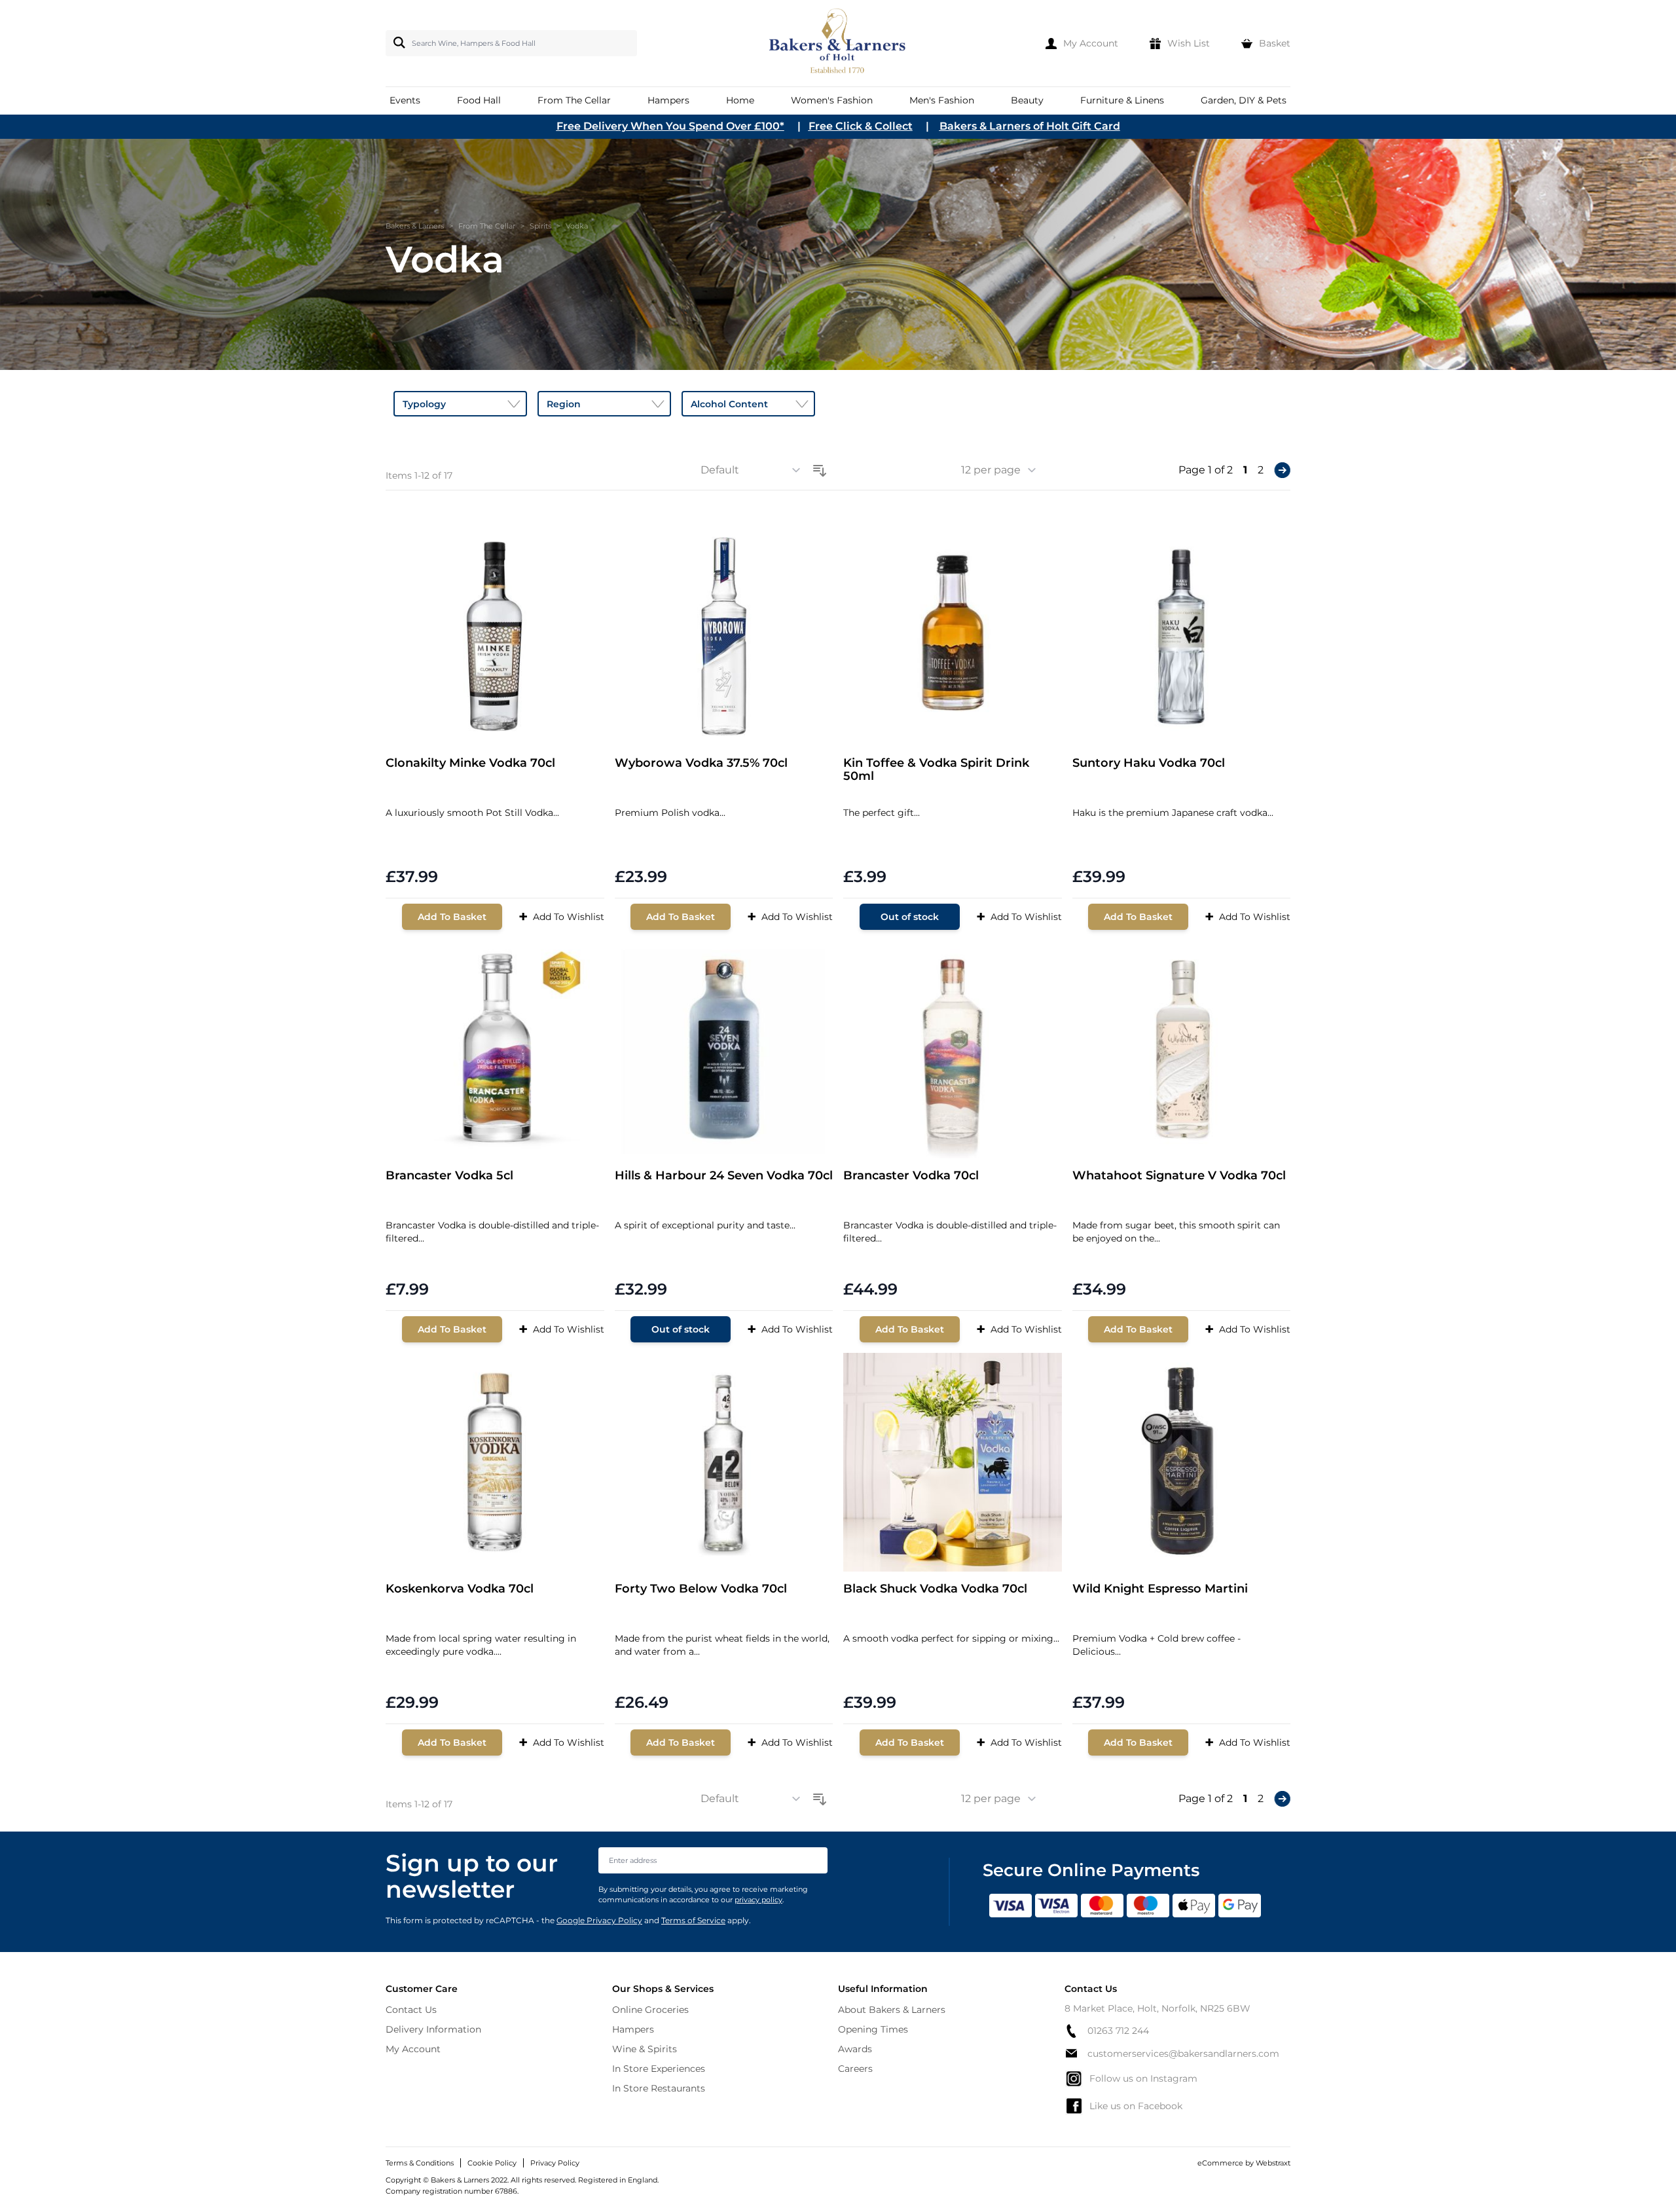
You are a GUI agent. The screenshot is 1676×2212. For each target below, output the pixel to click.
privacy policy (758, 1900)
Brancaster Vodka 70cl (911, 1176)
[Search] (397, 43)
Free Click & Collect (861, 126)
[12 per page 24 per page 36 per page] (1003, 470)
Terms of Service (693, 1920)
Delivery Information (433, 2029)
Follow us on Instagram (1143, 2078)
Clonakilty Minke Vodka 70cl (470, 763)
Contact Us (411, 2010)
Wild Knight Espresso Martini (1160, 1589)
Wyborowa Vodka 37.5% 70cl (701, 763)
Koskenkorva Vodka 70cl (460, 1589)
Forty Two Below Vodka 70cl (701, 1589)
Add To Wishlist (561, 916)
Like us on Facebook (1136, 2106)
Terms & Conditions (420, 2163)
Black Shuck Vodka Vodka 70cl (935, 1589)
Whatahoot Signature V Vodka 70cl (1179, 1176)
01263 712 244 (1118, 2031)
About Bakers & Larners (892, 2010)
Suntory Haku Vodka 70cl (1149, 763)
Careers (855, 2069)
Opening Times (873, 2029)
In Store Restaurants (659, 2088)
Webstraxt (1273, 2163)
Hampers (633, 2029)
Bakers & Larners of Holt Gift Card (1030, 126)
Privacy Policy (555, 2163)
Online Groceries (650, 2010)
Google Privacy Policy (599, 1920)
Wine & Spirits (645, 2049)
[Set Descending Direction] (820, 468)
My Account (413, 2049)
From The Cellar (487, 226)
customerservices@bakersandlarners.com (1183, 2054)
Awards (855, 2049)
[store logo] (838, 43)
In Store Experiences (659, 2069)
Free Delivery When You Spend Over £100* (670, 126)
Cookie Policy (492, 2163)
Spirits (540, 226)
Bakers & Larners (415, 226)
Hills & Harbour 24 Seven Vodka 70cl (724, 1176)
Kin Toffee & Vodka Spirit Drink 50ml (936, 770)
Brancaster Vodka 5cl (449, 1176)
